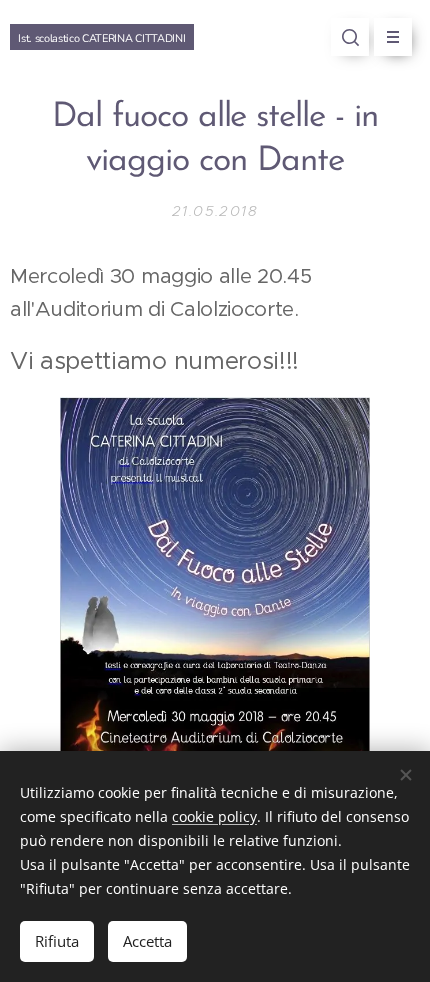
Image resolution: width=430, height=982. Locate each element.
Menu (393, 37)
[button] (350, 37)
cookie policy (214, 816)
